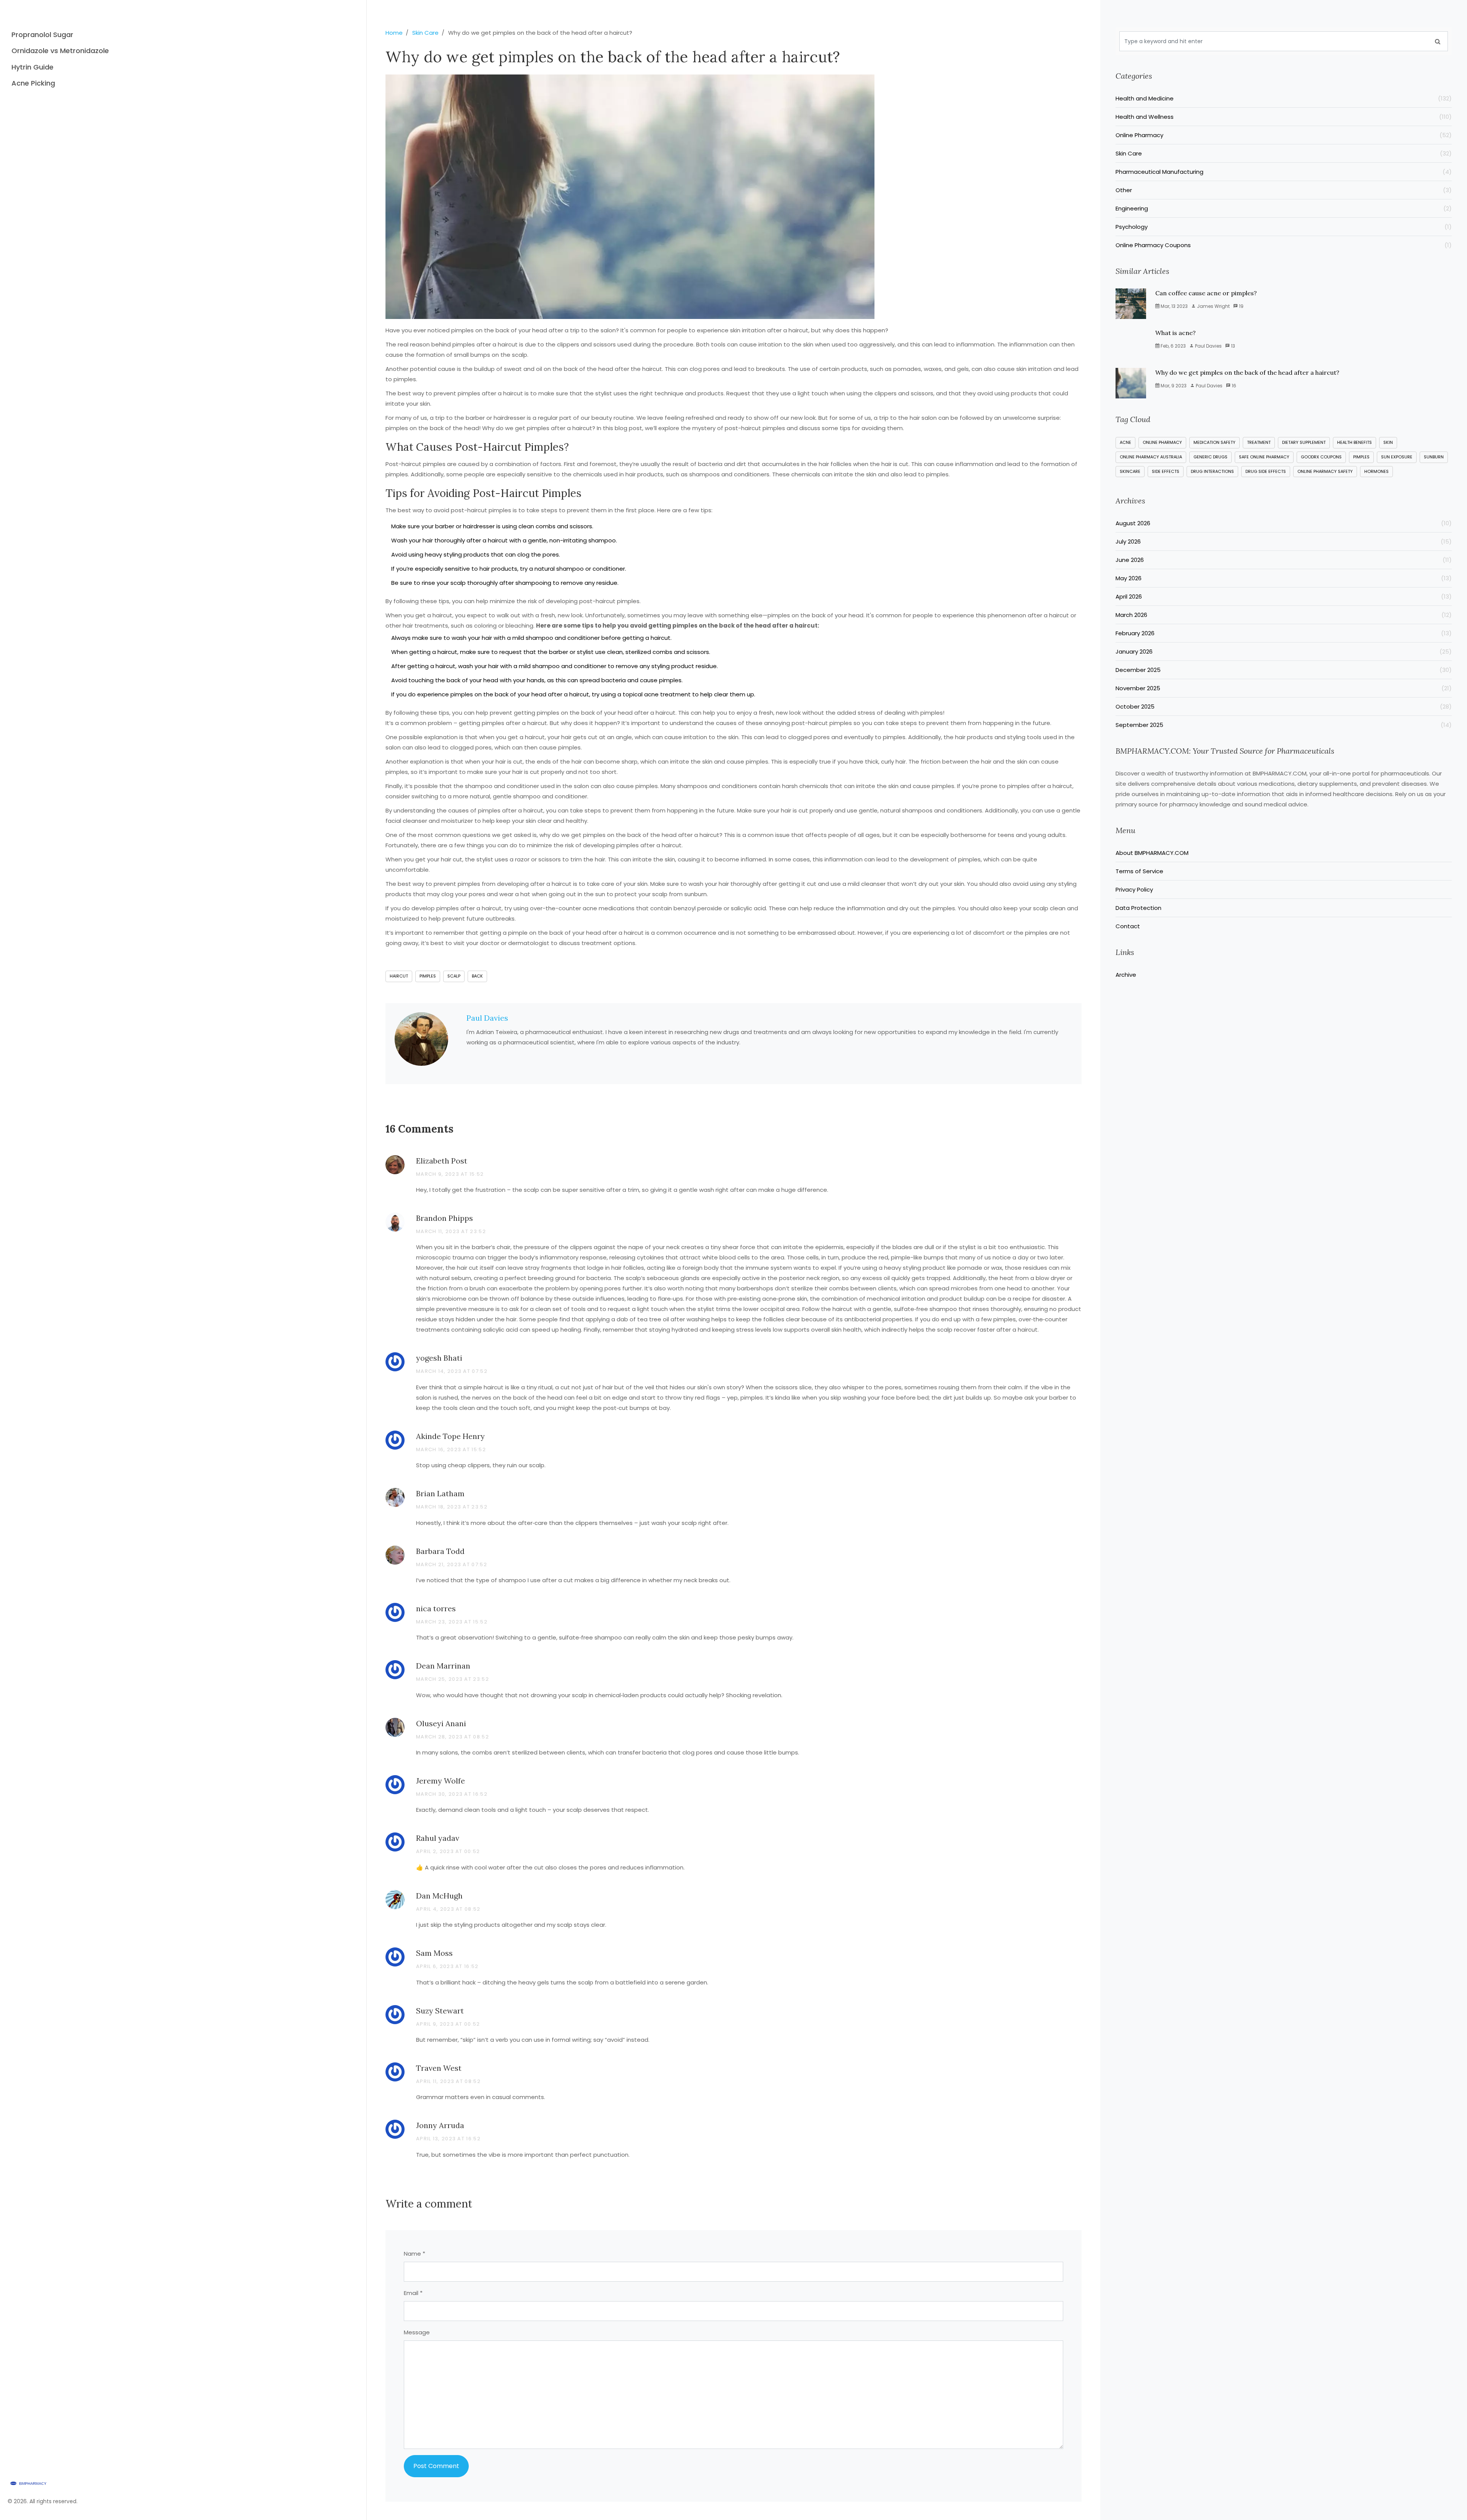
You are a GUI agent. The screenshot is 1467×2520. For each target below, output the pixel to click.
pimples (428, 976)
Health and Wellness (1284, 117)
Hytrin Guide (32, 67)
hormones (1376, 471)
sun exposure (1397, 457)
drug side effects (1266, 471)
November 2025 (1284, 688)
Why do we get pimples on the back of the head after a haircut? (1247, 372)
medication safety (1214, 442)
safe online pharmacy (1264, 457)
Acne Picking (33, 83)
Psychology (1284, 227)
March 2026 (1284, 615)
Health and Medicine (1284, 98)
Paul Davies (487, 1018)
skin (1388, 442)
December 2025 (1284, 670)
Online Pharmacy (1284, 135)
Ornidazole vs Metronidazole (60, 51)
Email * (413, 2293)
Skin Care (425, 33)
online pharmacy (1162, 442)
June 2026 (1284, 560)
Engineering (1284, 208)
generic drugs (1210, 457)
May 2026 (1284, 578)
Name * (415, 2254)
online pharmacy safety (1325, 471)
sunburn (1434, 457)
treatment (1259, 442)
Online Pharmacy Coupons (1284, 245)
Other (1284, 190)
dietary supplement (1304, 442)
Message (417, 2332)
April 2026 (1284, 596)
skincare (1130, 471)
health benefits (1354, 442)
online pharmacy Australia (1151, 457)
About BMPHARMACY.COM (1152, 853)
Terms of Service (1139, 871)
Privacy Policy (1134, 889)
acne (1125, 442)
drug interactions (1212, 471)
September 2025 (1284, 725)
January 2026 (1284, 651)
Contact (1128, 926)
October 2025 (1284, 706)
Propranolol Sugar (42, 35)
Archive (1126, 975)
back (477, 976)
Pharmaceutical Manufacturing (1284, 172)
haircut (399, 976)
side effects (1166, 471)
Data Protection (1138, 908)
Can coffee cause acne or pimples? (1206, 293)
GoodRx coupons (1321, 457)
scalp (454, 976)
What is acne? (1176, 333)
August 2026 (1284, 523)
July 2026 (1284, 541)
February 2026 (1284, 633)
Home (394, 33)
